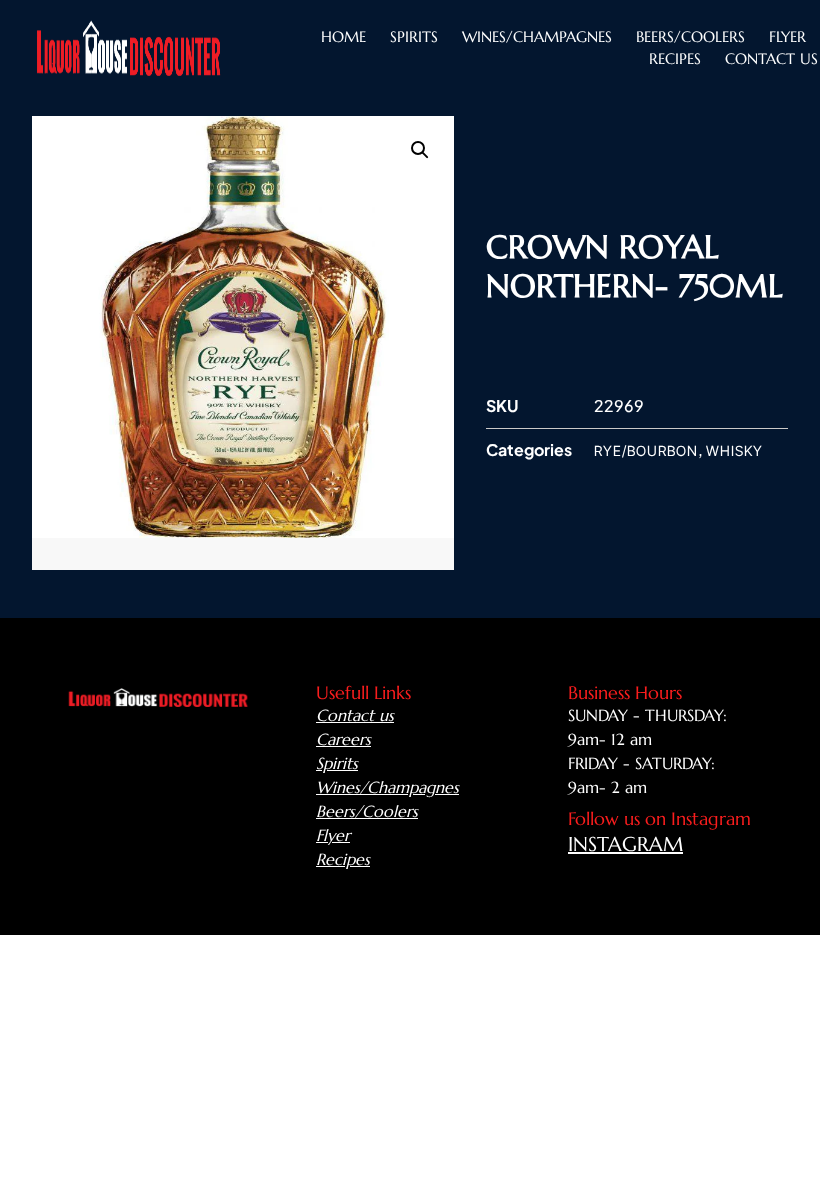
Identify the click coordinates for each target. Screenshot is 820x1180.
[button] (420, 150)
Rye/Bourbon (646, 450)
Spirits (414, 36)
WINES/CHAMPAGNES (537, 36)
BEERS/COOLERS (690, 36)
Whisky (734, 450)
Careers (343, 739)
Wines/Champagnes (387, 787)
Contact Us (771, 58)
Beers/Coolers (367, 811)
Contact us (355, 715)
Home (343, 36)
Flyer (787, 36)
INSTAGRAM (625, 844)
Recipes (675, 58)
